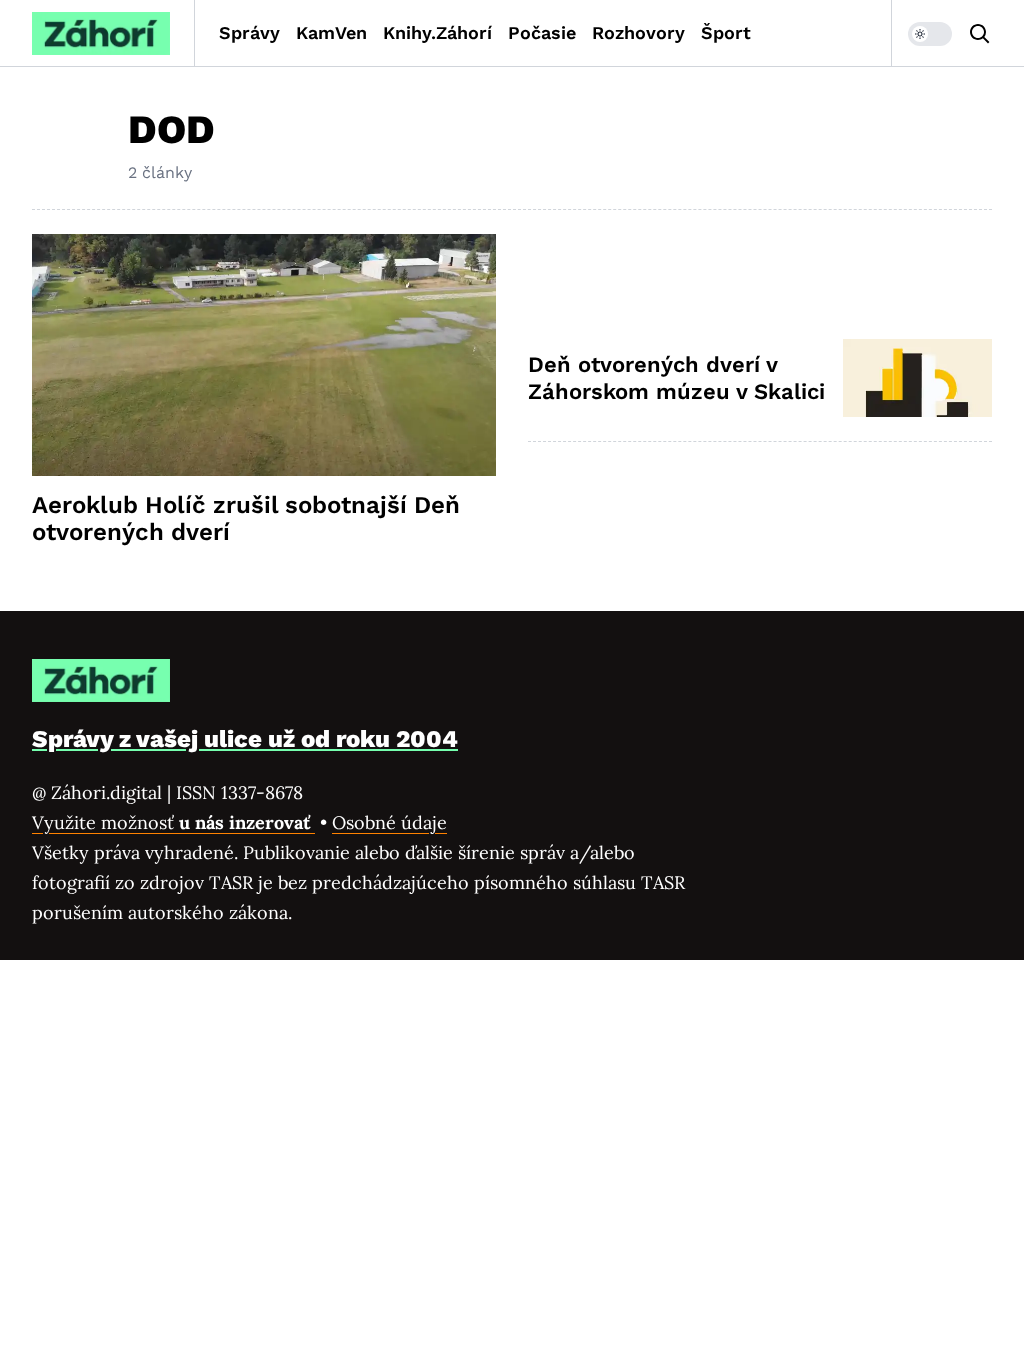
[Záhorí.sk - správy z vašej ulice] (101, 33)
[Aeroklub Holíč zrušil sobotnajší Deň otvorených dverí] (264, 355)
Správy (249, 32)
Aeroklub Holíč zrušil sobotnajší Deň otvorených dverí (246, 519)
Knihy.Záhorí (437, 32)
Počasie (542, 32)
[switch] (930, 34)
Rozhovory (638, 32)
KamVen (331, 32)
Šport (726, 32)
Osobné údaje (389, 822)
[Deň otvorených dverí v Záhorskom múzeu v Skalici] (917, 378)
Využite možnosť (173, 822)
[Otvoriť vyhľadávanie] (980, 34)
